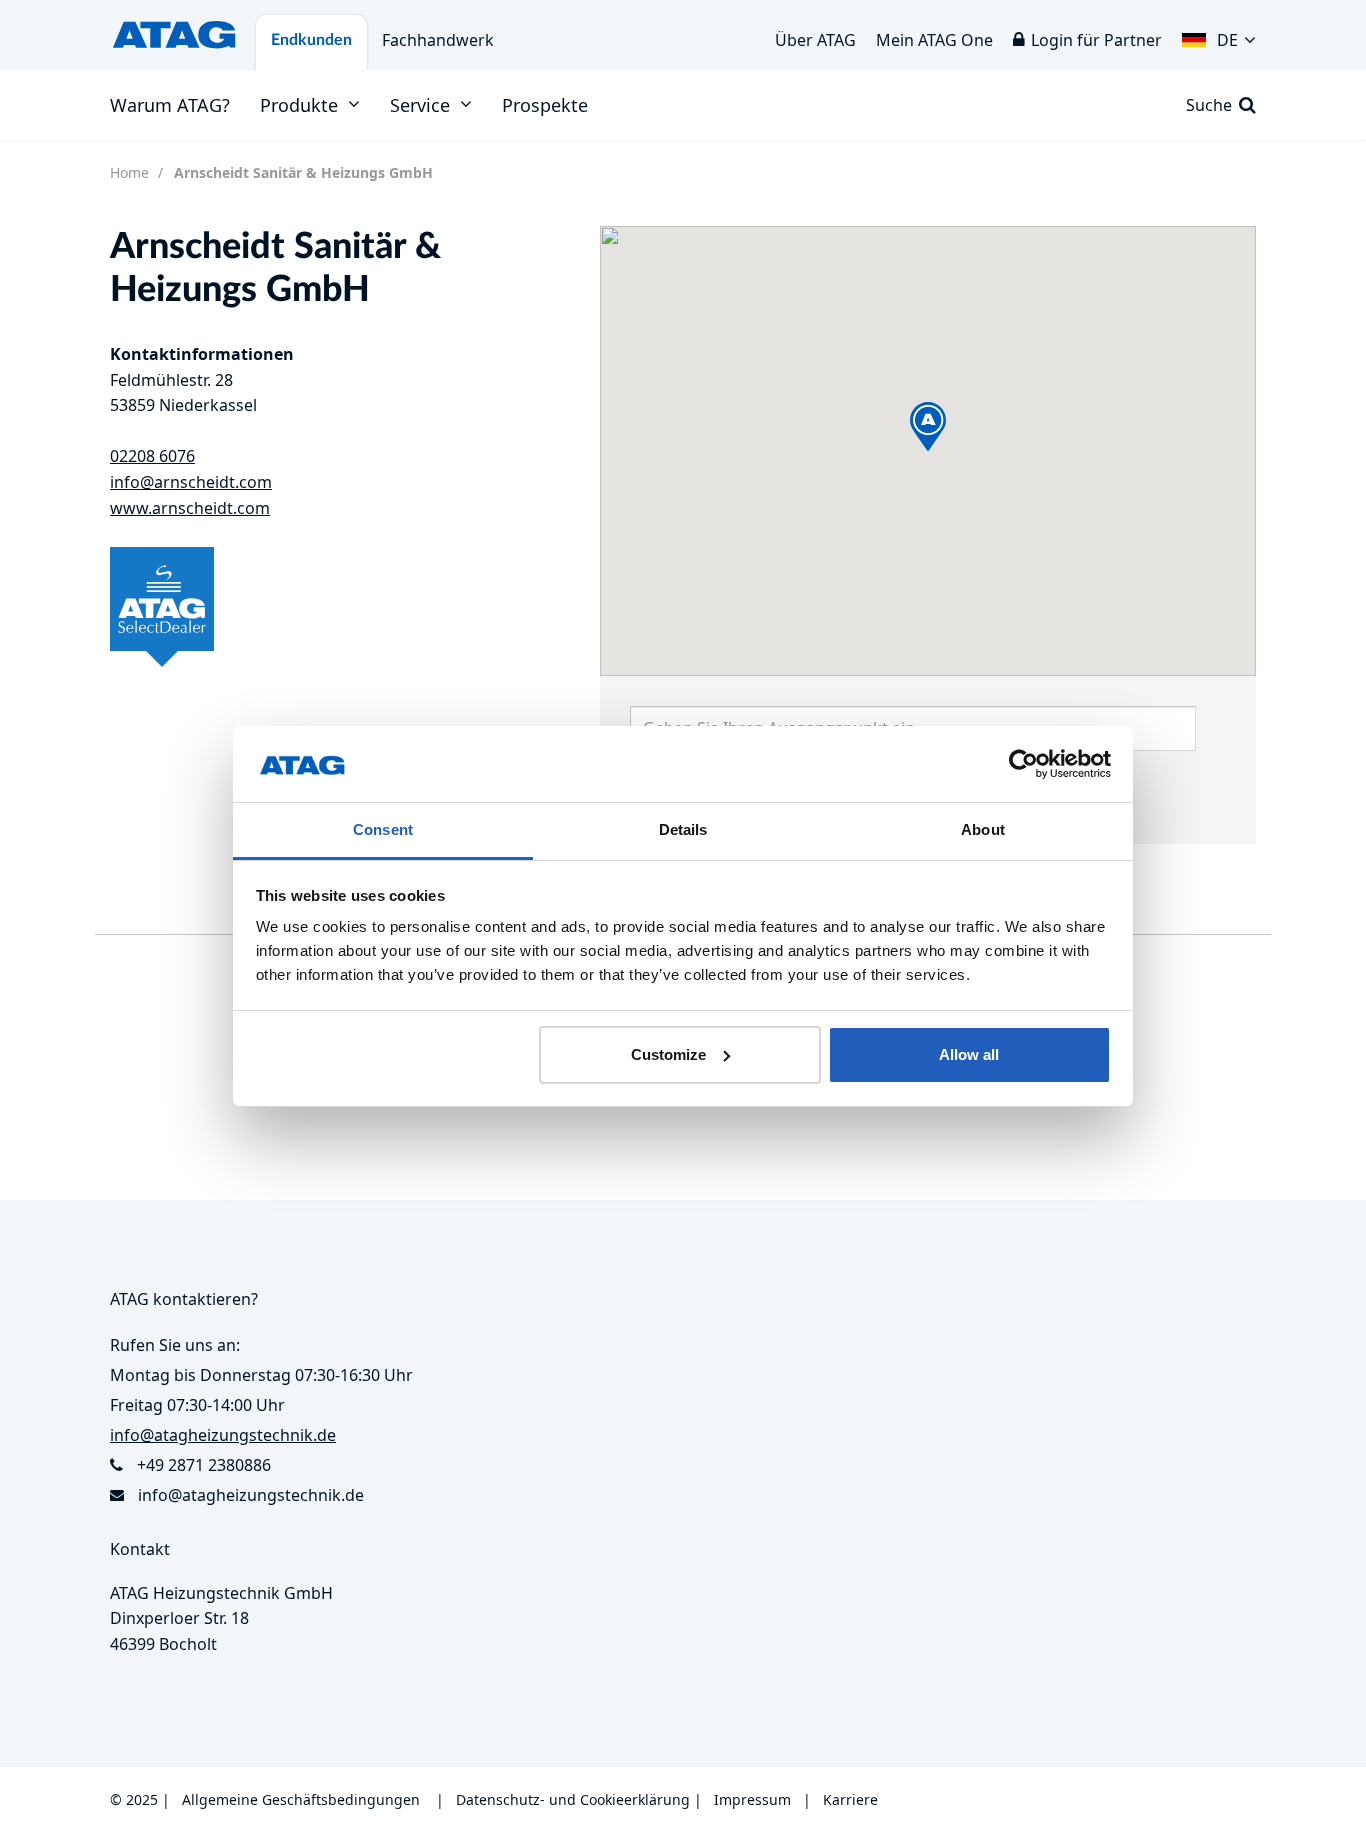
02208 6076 (152, 456)
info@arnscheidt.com (191, 482)
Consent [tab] (383, 829)
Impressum (752, 1799)
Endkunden (311, 40)
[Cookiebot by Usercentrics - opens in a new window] (1023, 764)
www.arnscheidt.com (190, 508)
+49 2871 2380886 (204, 1465)
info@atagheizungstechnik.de (251, 1495)
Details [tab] (683, 829)
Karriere (850, 1799)
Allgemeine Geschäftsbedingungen (301, 1799)
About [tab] (983, 829)
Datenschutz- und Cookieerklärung (573, 1799)
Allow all (969, 1054)
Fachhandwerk (438, 40)
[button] (1219, 35)
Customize (668, 1054)
